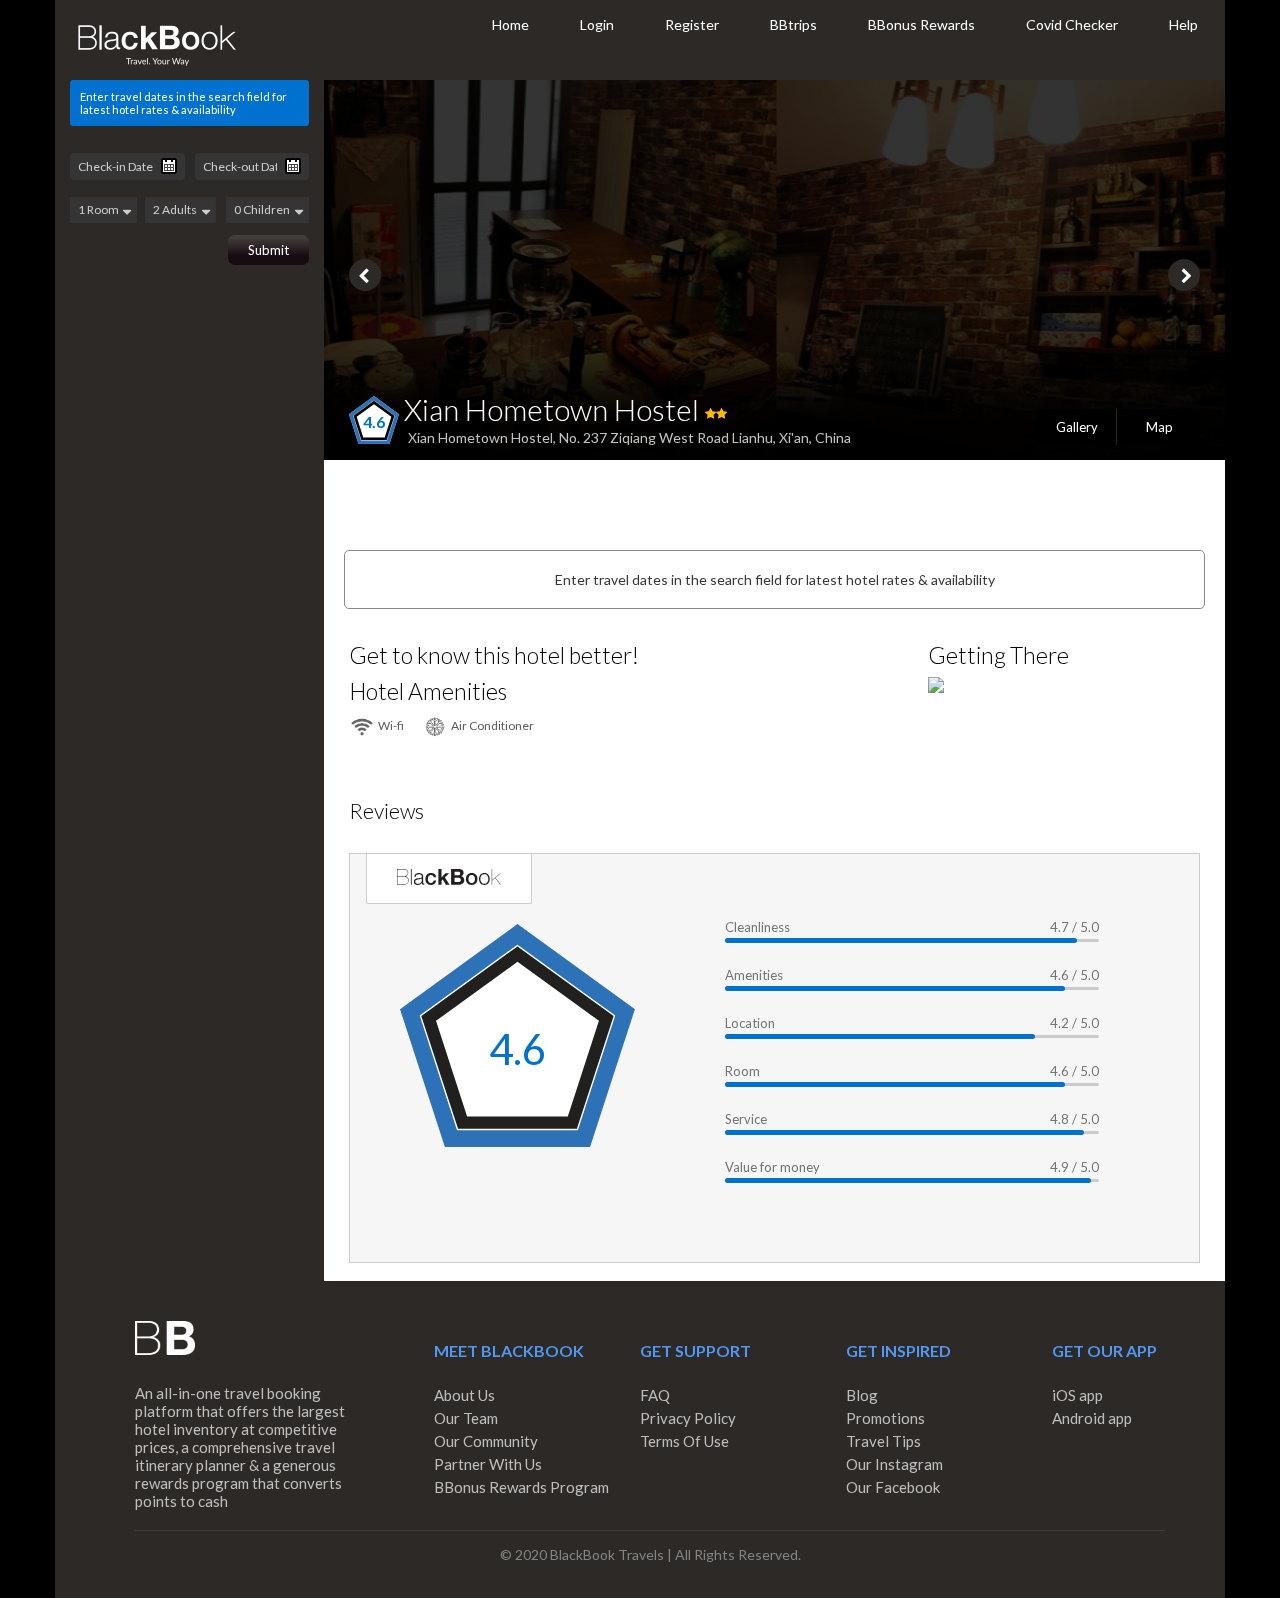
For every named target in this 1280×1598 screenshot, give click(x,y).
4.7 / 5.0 (1074, 927)
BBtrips (793, 24)
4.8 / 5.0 (1074, 1119)
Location (750, 1023)
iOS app (1077, 1395)
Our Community (486, 1441)
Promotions (885, 1418)
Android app (1092, 1418)
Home (510, 24)
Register (692, 24)
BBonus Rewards (921, 24)
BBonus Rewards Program (521, 1487)
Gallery (1077, 427)
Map (1159, 427)
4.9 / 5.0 (1074, 1167)
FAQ (655, 1395)
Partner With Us (488, 1464)
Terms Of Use (684, 1441)
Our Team (466, 1418)
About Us (464, 1395)
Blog (862, 1395)
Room (742, 1071)
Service (746, 1119)
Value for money (772, 1167)
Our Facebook (893, 1487)
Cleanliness (757, 927)
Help (1183, 24)
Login (597, 24)
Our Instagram (894, 1464)
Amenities (754, 975)
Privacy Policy (688, 1418)
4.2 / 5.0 (1074, 1023)
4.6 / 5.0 (1074, 975)
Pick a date (169, 166)
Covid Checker (1072, 24)
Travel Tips (883, 1441)
